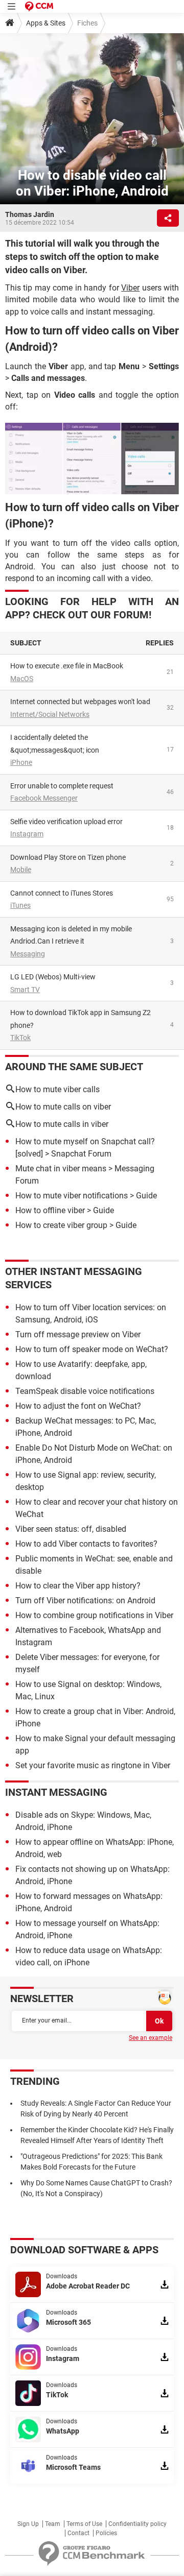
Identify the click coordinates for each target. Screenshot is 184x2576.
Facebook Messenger (44, 798)
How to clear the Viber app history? (78, 1586)
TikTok (20, 1038)
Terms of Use (84, 2524)
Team (53, 2524)
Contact (78, 2533)
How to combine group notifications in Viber (94, 1615)
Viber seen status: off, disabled (71, 1529)
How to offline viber (50, 1210)
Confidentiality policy (137, 2524)
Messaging (28, 954)
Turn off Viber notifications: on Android (85, 1600)
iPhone (21, 762)
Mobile (21, 870)
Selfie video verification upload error (66, 822)
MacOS (22, 679)
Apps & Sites (46, 23)
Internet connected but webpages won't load (80, 702)
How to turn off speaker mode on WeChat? (92, 1349)
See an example (151, 2038)
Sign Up (28, 2524)
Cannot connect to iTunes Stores (62, 893)
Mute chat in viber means (61, 1169)
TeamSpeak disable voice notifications (85, 1391)
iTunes (20, 905)
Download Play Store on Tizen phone (68, 857)
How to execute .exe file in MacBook (67, 666)
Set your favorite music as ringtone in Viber (93, 1765)
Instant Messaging (56, 1792)
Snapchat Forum (81, 1154)
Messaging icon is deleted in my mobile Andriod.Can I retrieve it (71, 935)
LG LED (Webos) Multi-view (53, 977)
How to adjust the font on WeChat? (78, 1406)
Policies (106, 2533)
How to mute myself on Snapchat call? (85, 1141)
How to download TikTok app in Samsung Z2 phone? (80, 1019)
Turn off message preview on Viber (78, 1334)
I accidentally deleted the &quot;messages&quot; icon (55, 744)
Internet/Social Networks (50, 714)
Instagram (27, 834)
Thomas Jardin (30, 214)
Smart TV (25, 990)
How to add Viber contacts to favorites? (86, 1544)
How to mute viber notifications (72, 1196)
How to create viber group (61, 1225)
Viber (130, 288)
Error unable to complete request (62, 786)
